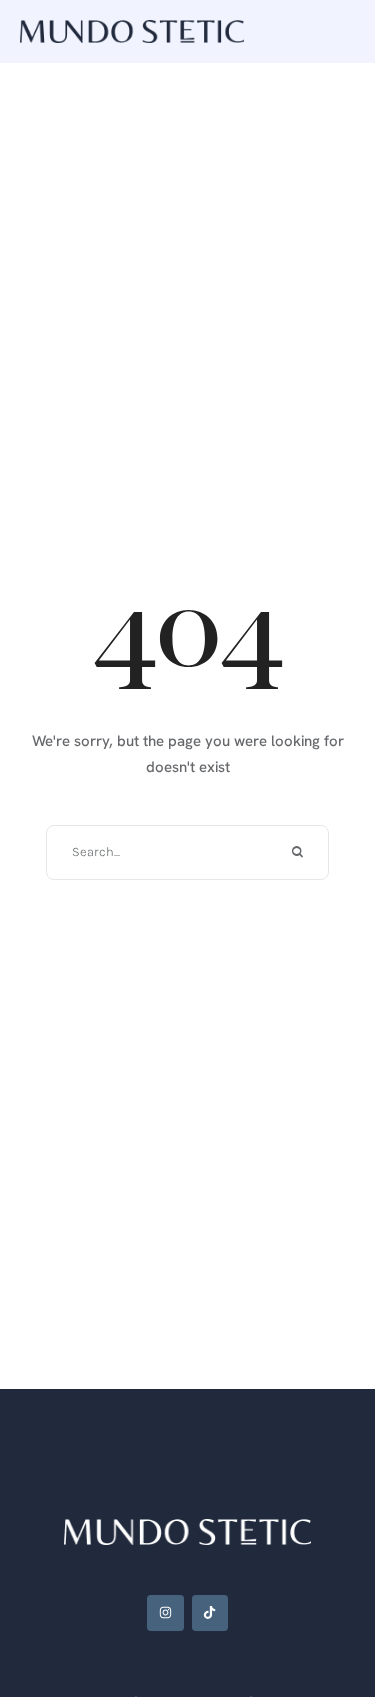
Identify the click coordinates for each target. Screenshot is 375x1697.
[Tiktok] (210, 1613)
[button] (320, 1612)
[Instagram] (165, 1613)
